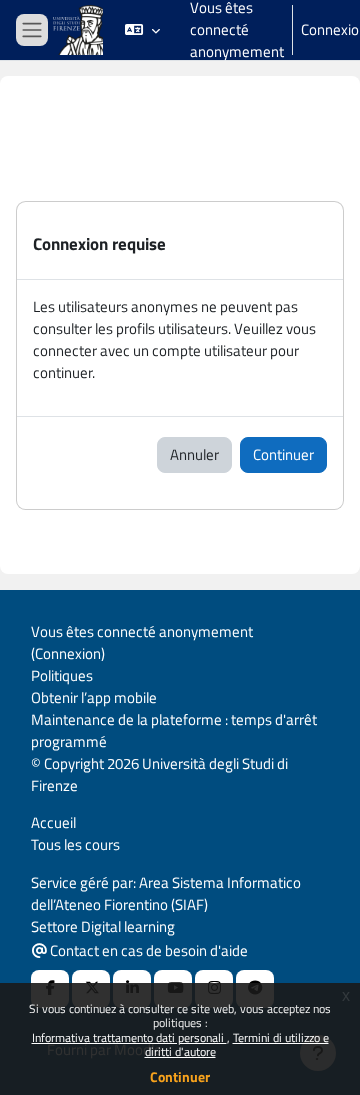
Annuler (194, 454)
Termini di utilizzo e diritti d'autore (237, 1044)
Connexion (68, 653)
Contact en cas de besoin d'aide (147, 950)
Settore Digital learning (103, 926)
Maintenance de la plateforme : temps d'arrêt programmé (174, 730)
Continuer (180, 1076)
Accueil (53, 822)
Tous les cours (75, 844)
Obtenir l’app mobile (94, 697)
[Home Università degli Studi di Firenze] (80, 30)
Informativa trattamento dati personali (129, 1037)
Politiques (62, 675)
